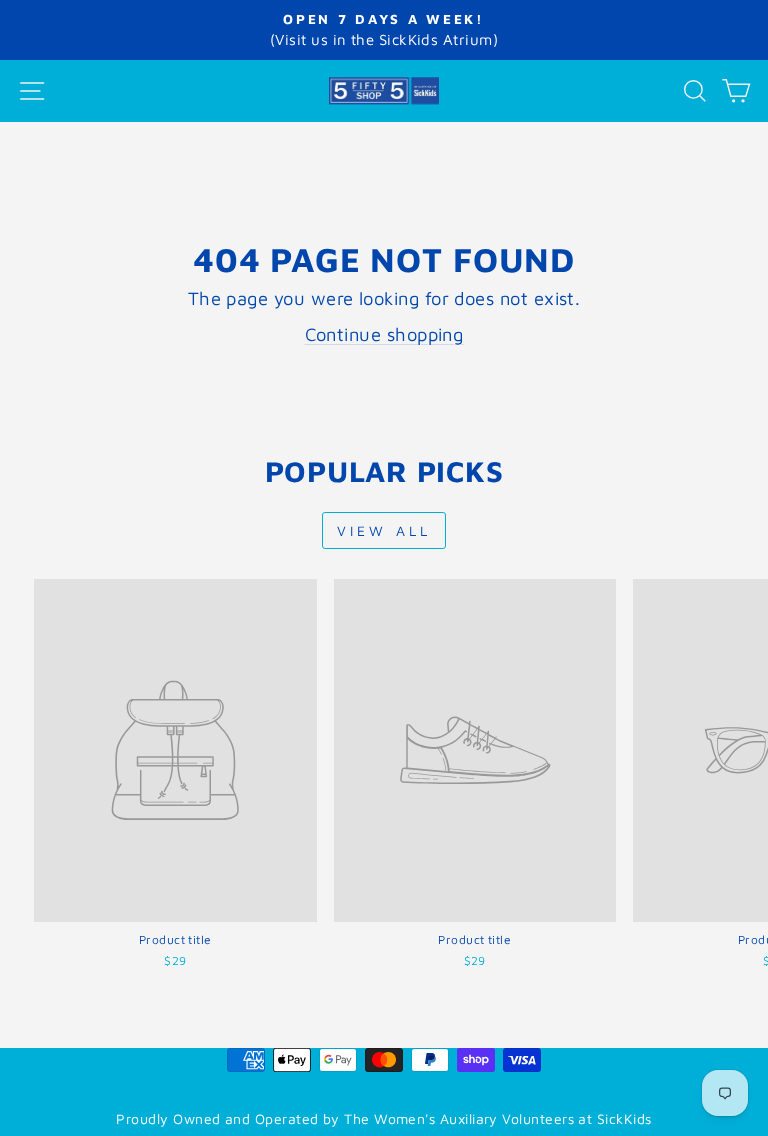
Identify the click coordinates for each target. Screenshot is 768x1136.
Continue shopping (384, 334)
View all (384, 530)
